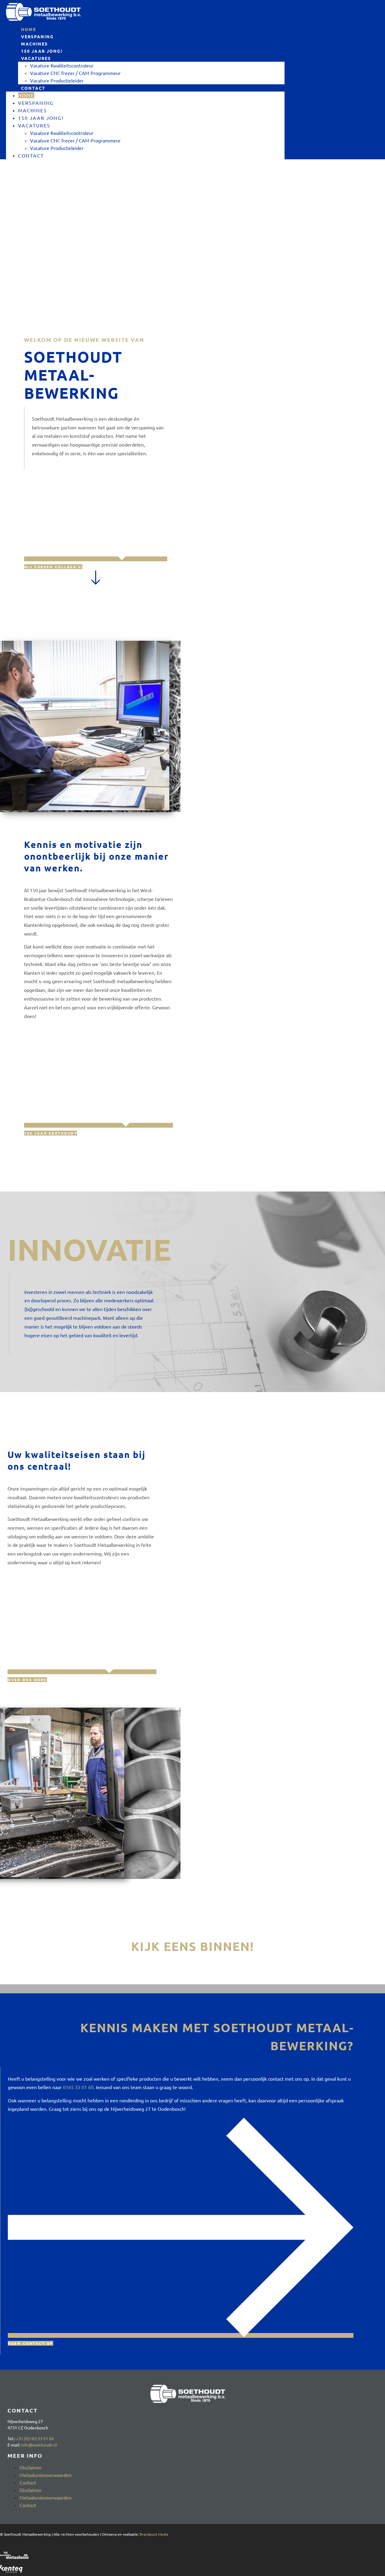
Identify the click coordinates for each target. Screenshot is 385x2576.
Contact (33, 88)
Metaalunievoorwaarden (46, 2475)
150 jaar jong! (41, 118)
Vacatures (36, 58)
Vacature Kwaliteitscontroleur (62, 65)
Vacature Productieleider (57, 80)
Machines (32, 110)
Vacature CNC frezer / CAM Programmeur (75, 73)
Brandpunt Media (154, 2534)
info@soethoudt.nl (39, 2445)
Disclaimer (31, 2467)
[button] (192, 1987)
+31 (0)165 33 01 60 (35, 2438)
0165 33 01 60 (78, 2087)
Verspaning (36, 103)
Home (26, 95)
